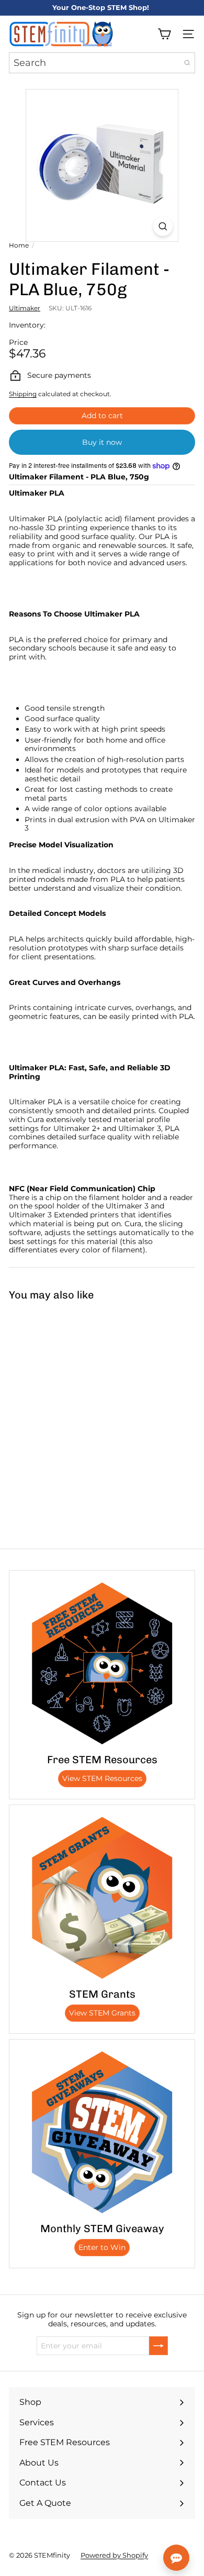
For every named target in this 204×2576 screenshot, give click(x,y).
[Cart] (164, 34)
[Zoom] (163, 226)
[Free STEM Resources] (102, 1663)
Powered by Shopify (114, 2555)
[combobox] (102, 63)
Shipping (23, 394)
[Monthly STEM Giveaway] (102, 2132)
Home (19, 245)
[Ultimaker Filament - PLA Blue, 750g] (66, 1387)
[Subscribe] (158, 2346)
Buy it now (102, 442)
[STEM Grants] (102, 1898)
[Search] (187, 63)
